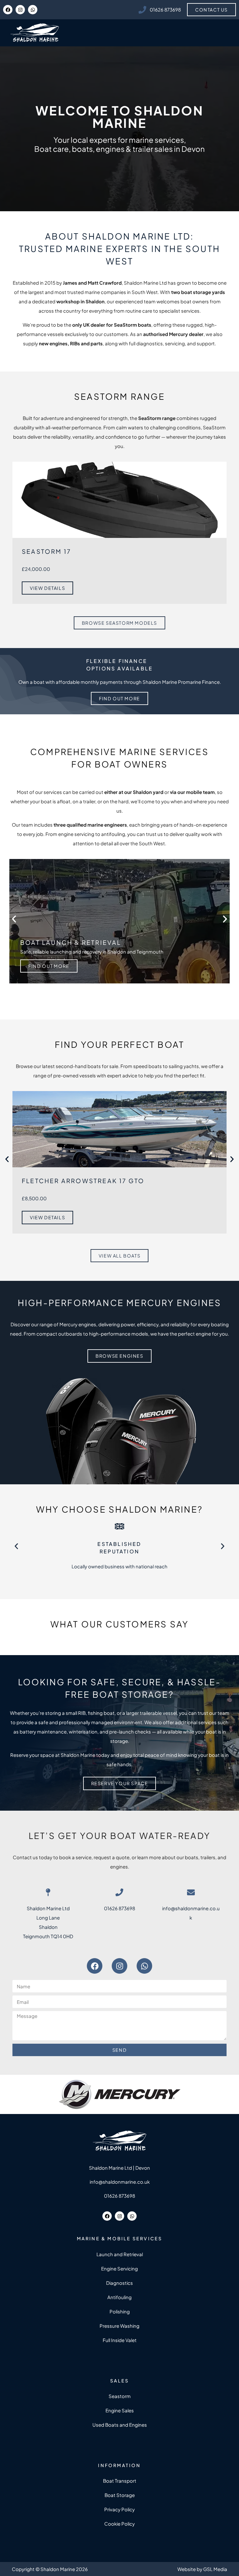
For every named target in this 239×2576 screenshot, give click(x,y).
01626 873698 (119, 1908)
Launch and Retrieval (120, 2254)
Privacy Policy (119, 2509)
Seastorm (120, 2396)
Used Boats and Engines (120, 2425)
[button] (14, 919)
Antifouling (119, 2297)
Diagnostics (119, 2283)
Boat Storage (120, 2495)
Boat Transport (120, 2481)
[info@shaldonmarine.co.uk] (191, 1892)
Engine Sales (120, 2410)
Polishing (120, 2311)
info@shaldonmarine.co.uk (120, 2182)
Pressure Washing (119, 2326)
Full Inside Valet (120, 2340)
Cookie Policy (119, 2524)
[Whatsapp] (33, 10)
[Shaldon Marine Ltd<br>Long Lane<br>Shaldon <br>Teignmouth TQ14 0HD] (48, 1892)
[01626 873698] (119, 1892)
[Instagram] (20, 10)
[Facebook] (8, 10)
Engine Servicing (119, 2268)
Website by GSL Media (202, 2569)
